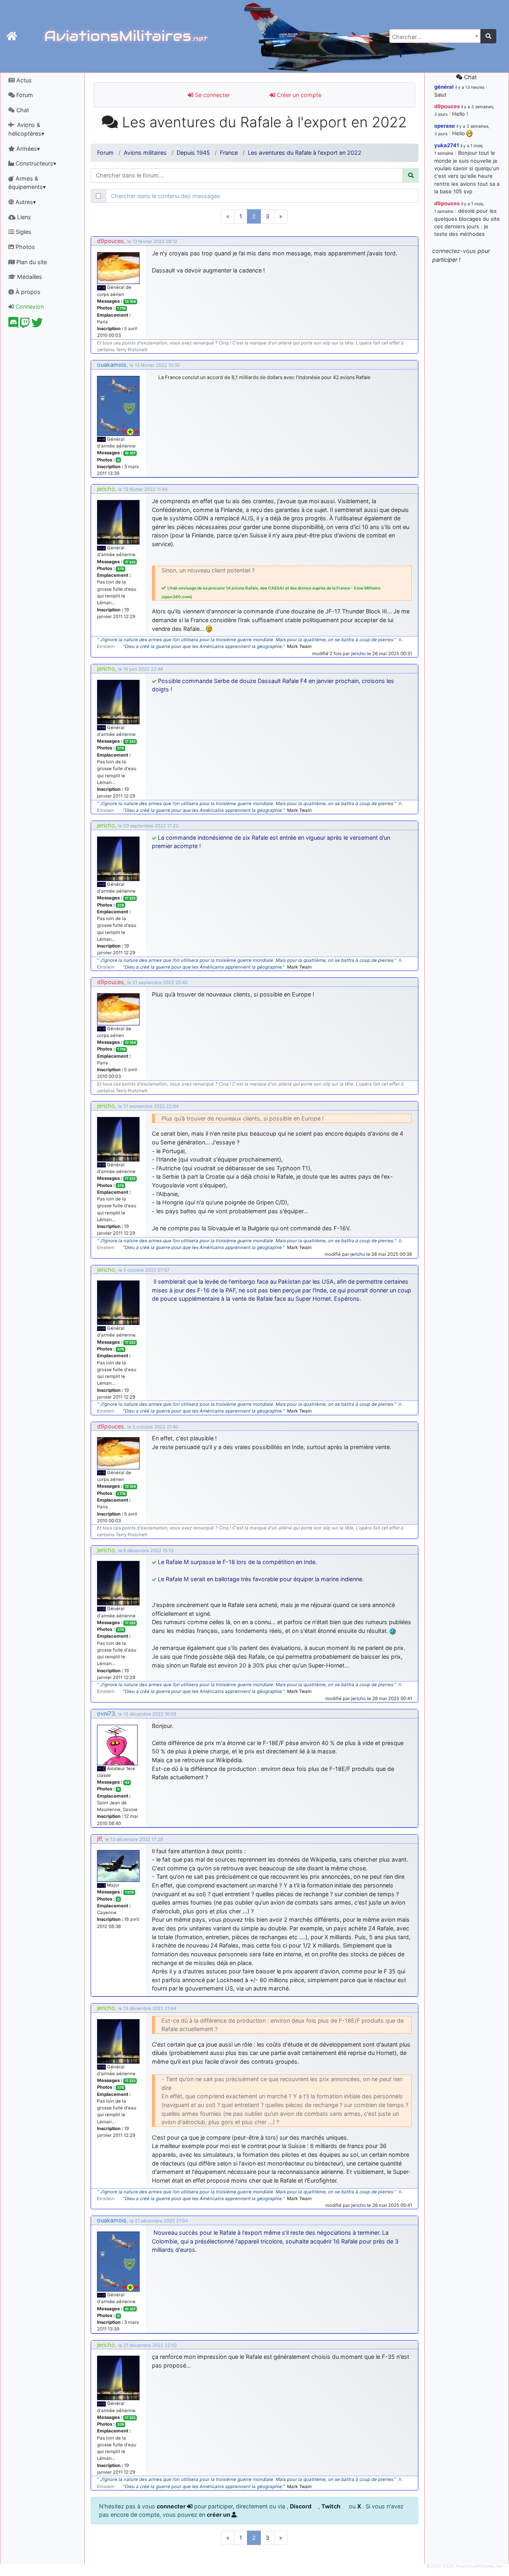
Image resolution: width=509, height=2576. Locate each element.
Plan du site (31, 262)
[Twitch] (25, 325)
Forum (24, 95)
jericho (106, 489)
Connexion (29, 306)
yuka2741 (447, 145)
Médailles (29, 277)
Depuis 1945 (193, 153)
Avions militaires (145, 153)
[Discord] (13, 325)
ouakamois (112, 365)
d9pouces (111, 241)
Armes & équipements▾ (27, 183)
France (229, 153)
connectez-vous (454, 251)
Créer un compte (298, 95)
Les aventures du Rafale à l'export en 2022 (305, 153)
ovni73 (106, 1713)
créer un (219, 2515)
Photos (24, 247)
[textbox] (433, 37)
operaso (445, 126)
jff (99, 1839)
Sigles (23, 232)
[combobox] (435, 36)
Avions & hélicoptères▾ (26, 129)
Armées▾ (27, 149)
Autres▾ (25, 202)
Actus (23, 80)
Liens (23, 217)
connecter (172, 2506)
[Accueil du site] (12, 36)
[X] (37, 325)
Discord (301, 2506)
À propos (27, 292)
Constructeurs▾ (35, 163)
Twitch (331, 2506)
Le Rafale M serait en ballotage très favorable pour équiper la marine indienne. (261, 1579)
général (444, 87)
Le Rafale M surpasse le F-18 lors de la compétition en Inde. (237, 1562)
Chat (22, 110)
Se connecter (212, 95)
